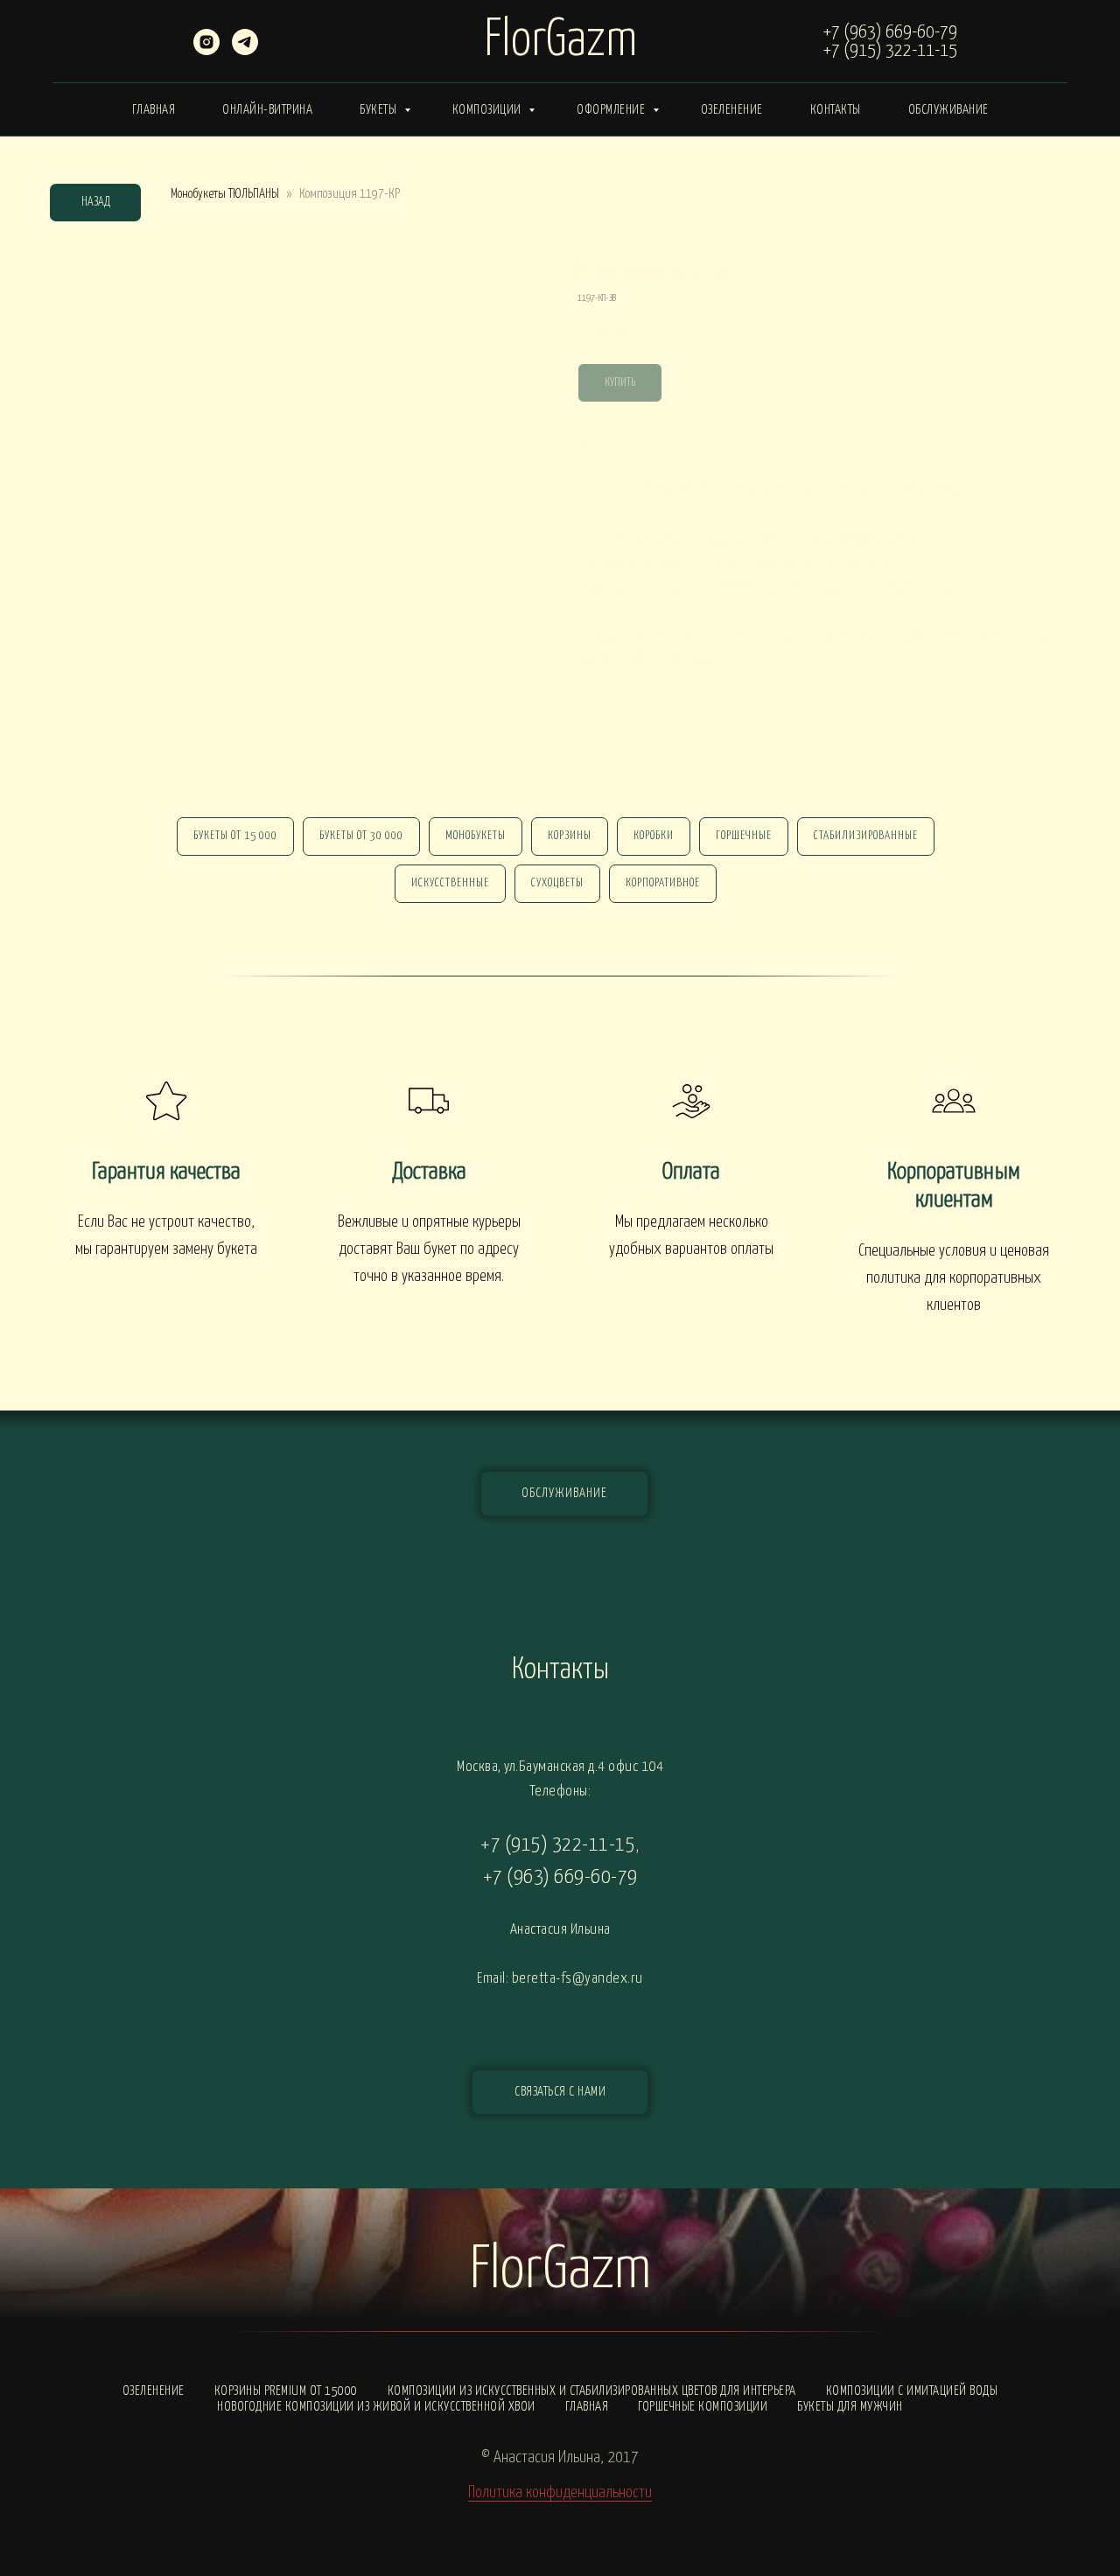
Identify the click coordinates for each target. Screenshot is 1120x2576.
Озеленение (732, 110)
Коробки (654, 836)
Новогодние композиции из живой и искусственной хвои (376, 2407)
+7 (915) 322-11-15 (890, 51)
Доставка (429, 1172)
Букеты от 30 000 (361, 836)
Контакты (836, 110)
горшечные (744, 836)
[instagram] (206, 50)
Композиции (489, 110)
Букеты (380, 110)
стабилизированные (866, 836)
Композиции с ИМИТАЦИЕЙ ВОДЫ (912, 2391)
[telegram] (245, 50)
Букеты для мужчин (850, 2407)
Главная (154, 110)
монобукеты (476, 836)
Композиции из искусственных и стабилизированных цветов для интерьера (592, 2391)
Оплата (691, 1172)
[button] (560, 2092)
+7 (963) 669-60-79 (890, 32)
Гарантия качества (166, 1172)
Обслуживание (948, 110)
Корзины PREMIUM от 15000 (286, 2391)
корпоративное (663, 883)
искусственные (450, 883)
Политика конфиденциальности (560, 2492)
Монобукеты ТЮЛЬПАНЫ (225, 194)
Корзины (570, 836)
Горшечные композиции (703, 2407)
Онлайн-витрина (267, 110)
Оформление (612, 110)
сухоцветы (557, 883)
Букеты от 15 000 (235, 836)
